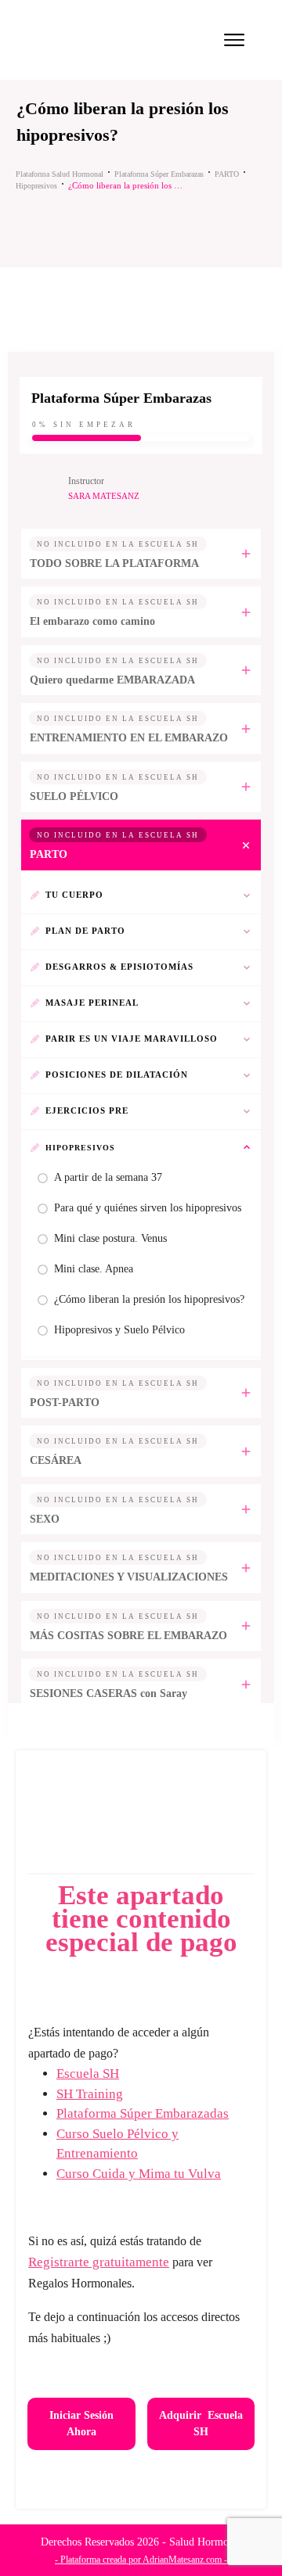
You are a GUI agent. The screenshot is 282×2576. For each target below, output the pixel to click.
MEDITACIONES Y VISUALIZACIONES (129, 1577)
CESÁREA (56, 1460)
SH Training (90, 2094)
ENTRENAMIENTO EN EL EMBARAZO (129, 738)
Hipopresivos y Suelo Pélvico (119, 1330)
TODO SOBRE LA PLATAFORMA (114, 563)
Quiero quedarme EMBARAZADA (112, 680)
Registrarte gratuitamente (99, 2262)
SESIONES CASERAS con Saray (108, 1693)
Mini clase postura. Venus (110, 1238)
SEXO (45, 1519)
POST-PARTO (65, 1403)
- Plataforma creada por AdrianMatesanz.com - (141, 2560)
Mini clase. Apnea (94, 1269)
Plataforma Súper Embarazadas (143, 2113)
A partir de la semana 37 (108, 1177)
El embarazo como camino (92, 621)
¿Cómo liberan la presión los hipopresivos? (149, 1299)
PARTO (49, 854)
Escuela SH (88, 2074)
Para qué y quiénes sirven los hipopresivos (148, 1208)
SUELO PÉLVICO (74, 796)
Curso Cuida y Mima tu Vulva (139, 2174)
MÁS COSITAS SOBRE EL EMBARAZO (128, 1636)
